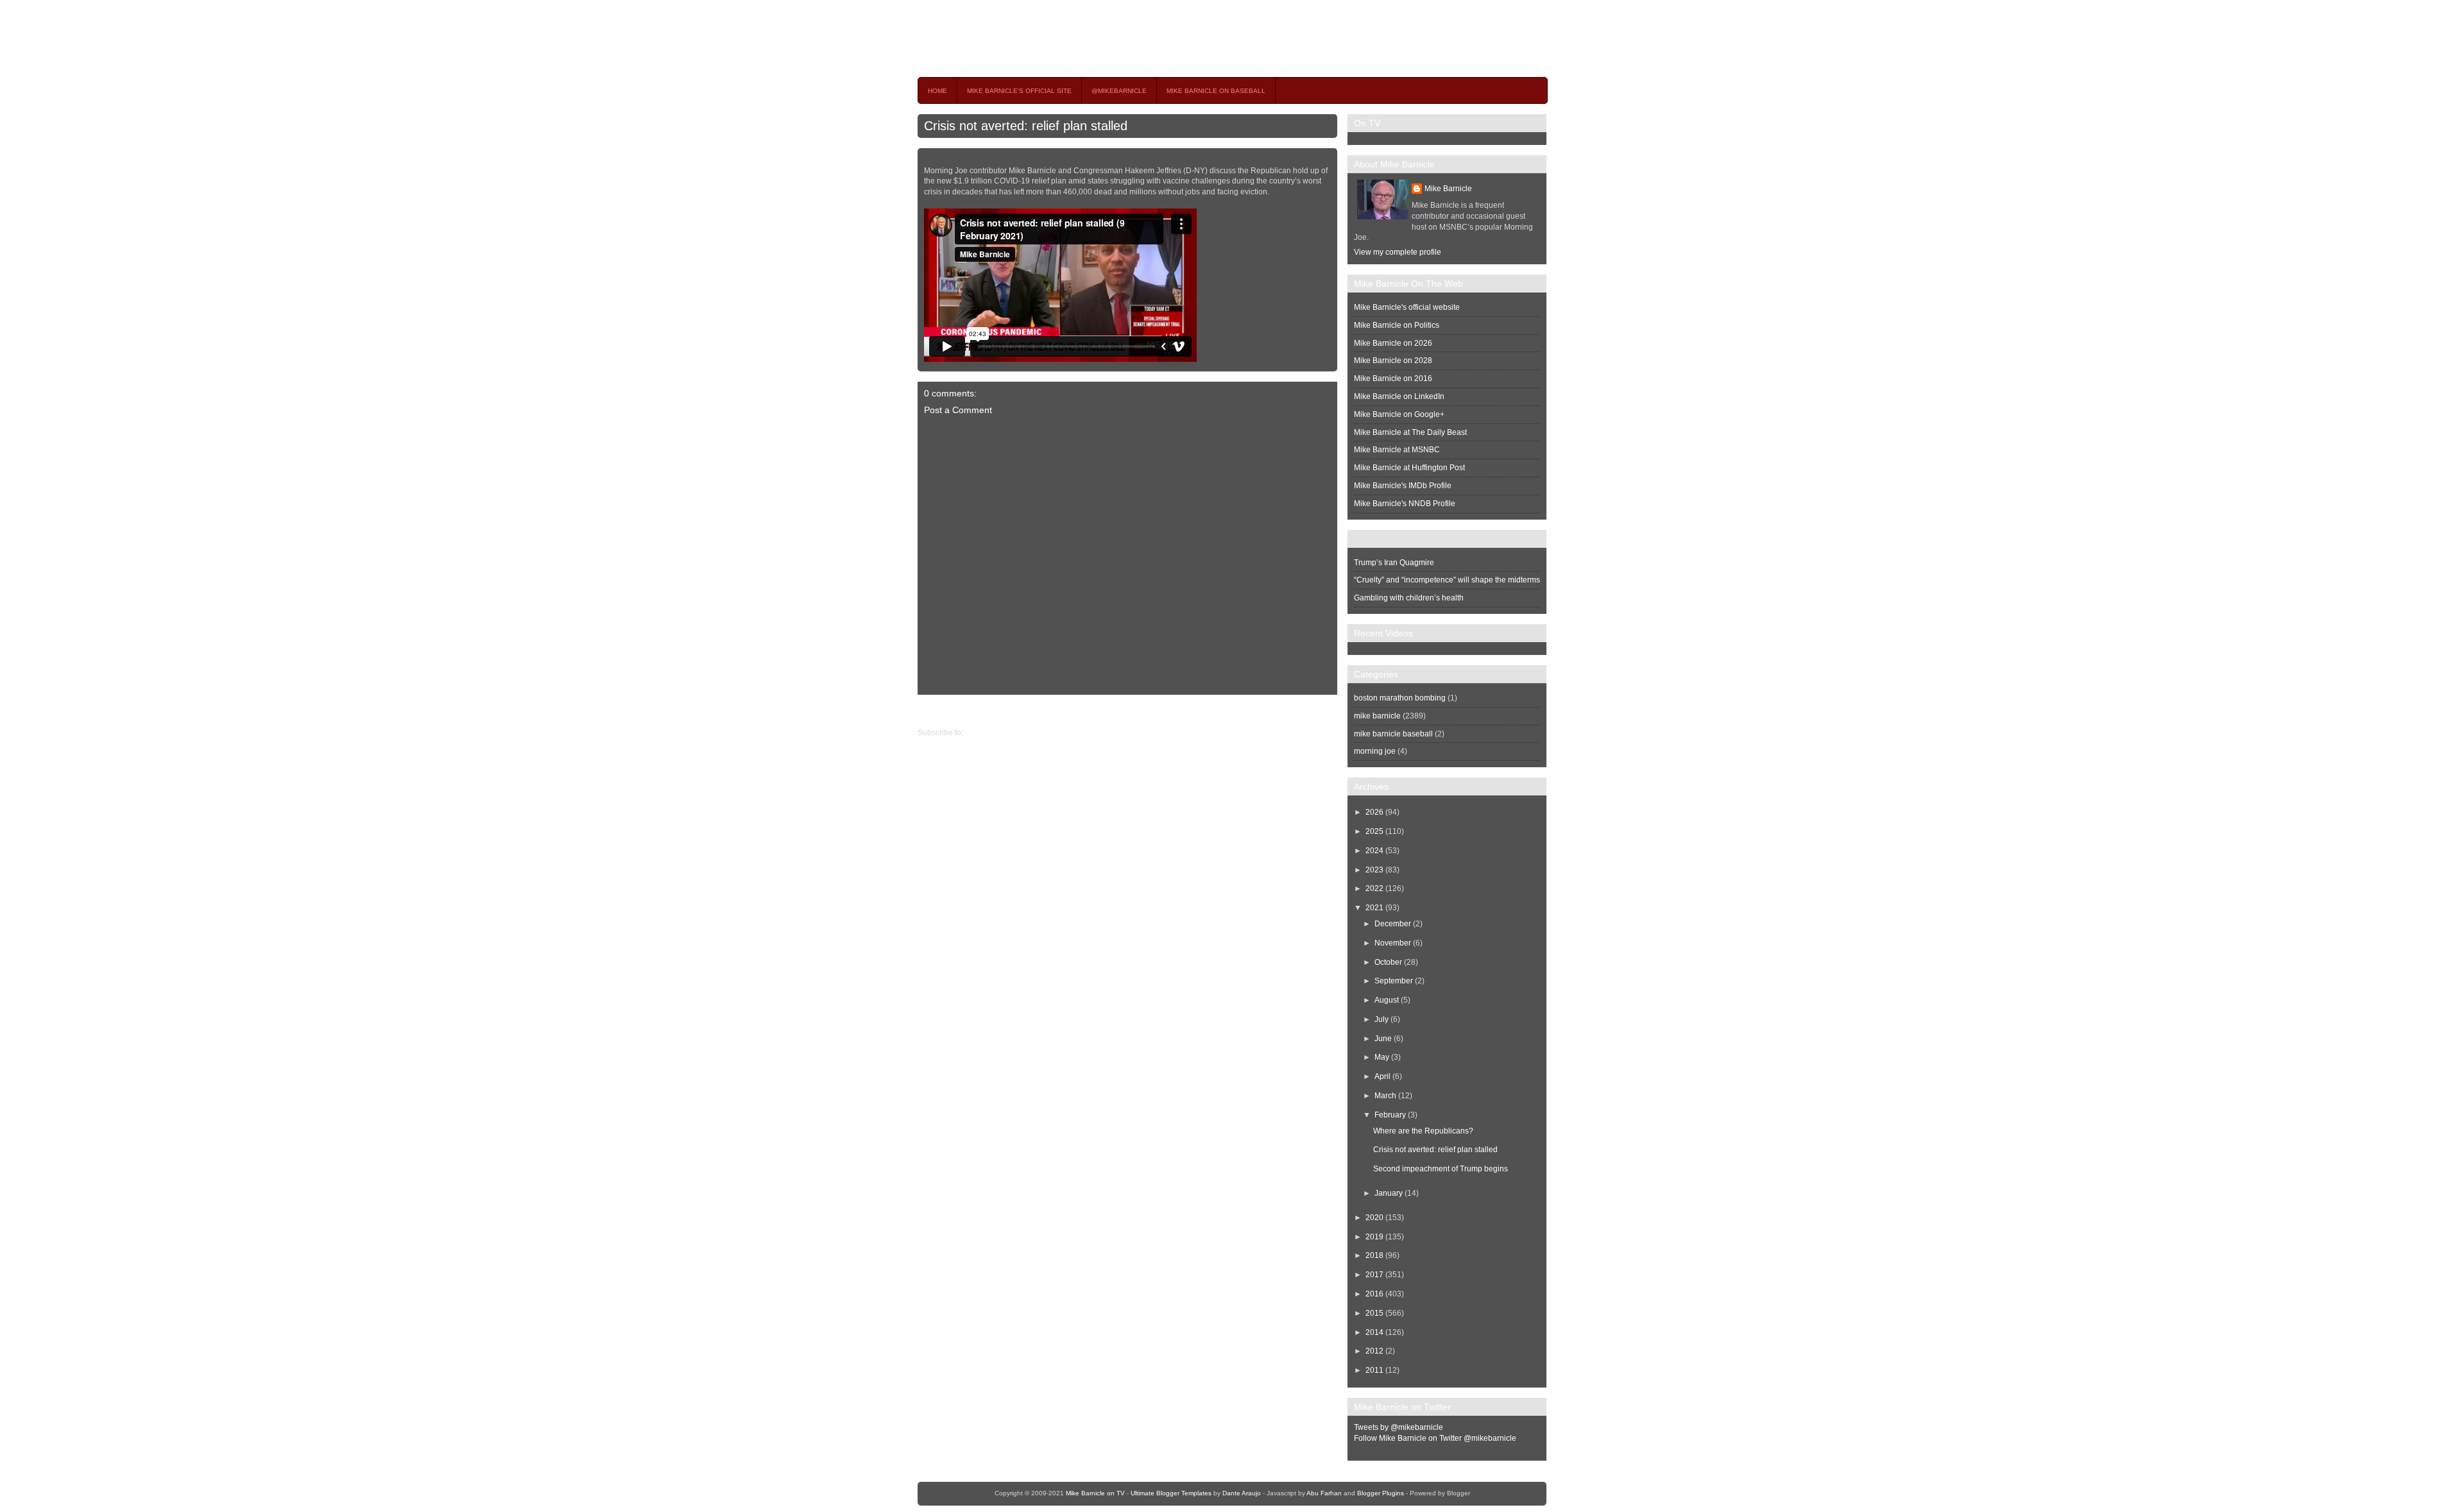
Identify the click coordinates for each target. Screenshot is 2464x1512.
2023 (1374, 870)
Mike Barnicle (1448, 189)
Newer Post (1327, 711)
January (1389, 1193)
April (1382, 1076)
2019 (1374, 1237)
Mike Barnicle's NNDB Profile (1405, 504)
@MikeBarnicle (1119, 91)
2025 (1374, 831)
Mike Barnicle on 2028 (1393, 361)
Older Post (936, 711)
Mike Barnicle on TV (1031, 38)
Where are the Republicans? (1423, 1131)
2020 (1374, 1218)
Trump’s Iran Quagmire (1394, 563)
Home (937, 91)
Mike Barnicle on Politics (1397, 325)
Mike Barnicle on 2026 (1393, 343)
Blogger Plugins (1381, 1493)
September (1394, 981)
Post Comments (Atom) (1005, 733)
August (1387, 1000)
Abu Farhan (1324, 1493)
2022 (1374, 888)
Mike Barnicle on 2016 (1393, 378)
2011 (1374, 1370)
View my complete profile (1398, 252)
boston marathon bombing (1400, 698)
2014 (1374, 1332)
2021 (1374, 908)
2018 (1374, 1255)
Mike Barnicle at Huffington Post (1409, 468)
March (1385, 1096)
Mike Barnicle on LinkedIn (1399, 396)
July (1382, 1019)
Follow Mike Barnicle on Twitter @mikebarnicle (1435, 1438)
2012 (1374, 1351)
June (1383, 1039)
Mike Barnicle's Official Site (1019, 91)
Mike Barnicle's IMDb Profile (1403, 486)
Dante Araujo (1242, 1493)
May (1382, 1057)
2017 (1374, 1275)
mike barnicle (1377, 716)
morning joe (1375, 751)
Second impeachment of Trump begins (1441, 1169)
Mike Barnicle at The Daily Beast (1410, 432)
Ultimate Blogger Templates (1171, 1493)
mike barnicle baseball (1393, 734)
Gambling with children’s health (1409, 598)
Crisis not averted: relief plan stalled (1026, 126)
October (1388, 962)
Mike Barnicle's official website (1407, 307)
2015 (1374, 1313)
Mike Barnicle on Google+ (1399, 414)
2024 (1374, 851)
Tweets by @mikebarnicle (1399, 1427)
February (1390, 1115)
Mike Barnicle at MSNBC (1397, 450)
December (1393, 924)
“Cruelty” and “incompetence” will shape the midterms (1447, 580)
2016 (1374, 1294)
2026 (1374, 812)
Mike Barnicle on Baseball (1216, 91)
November (1393, 943)
